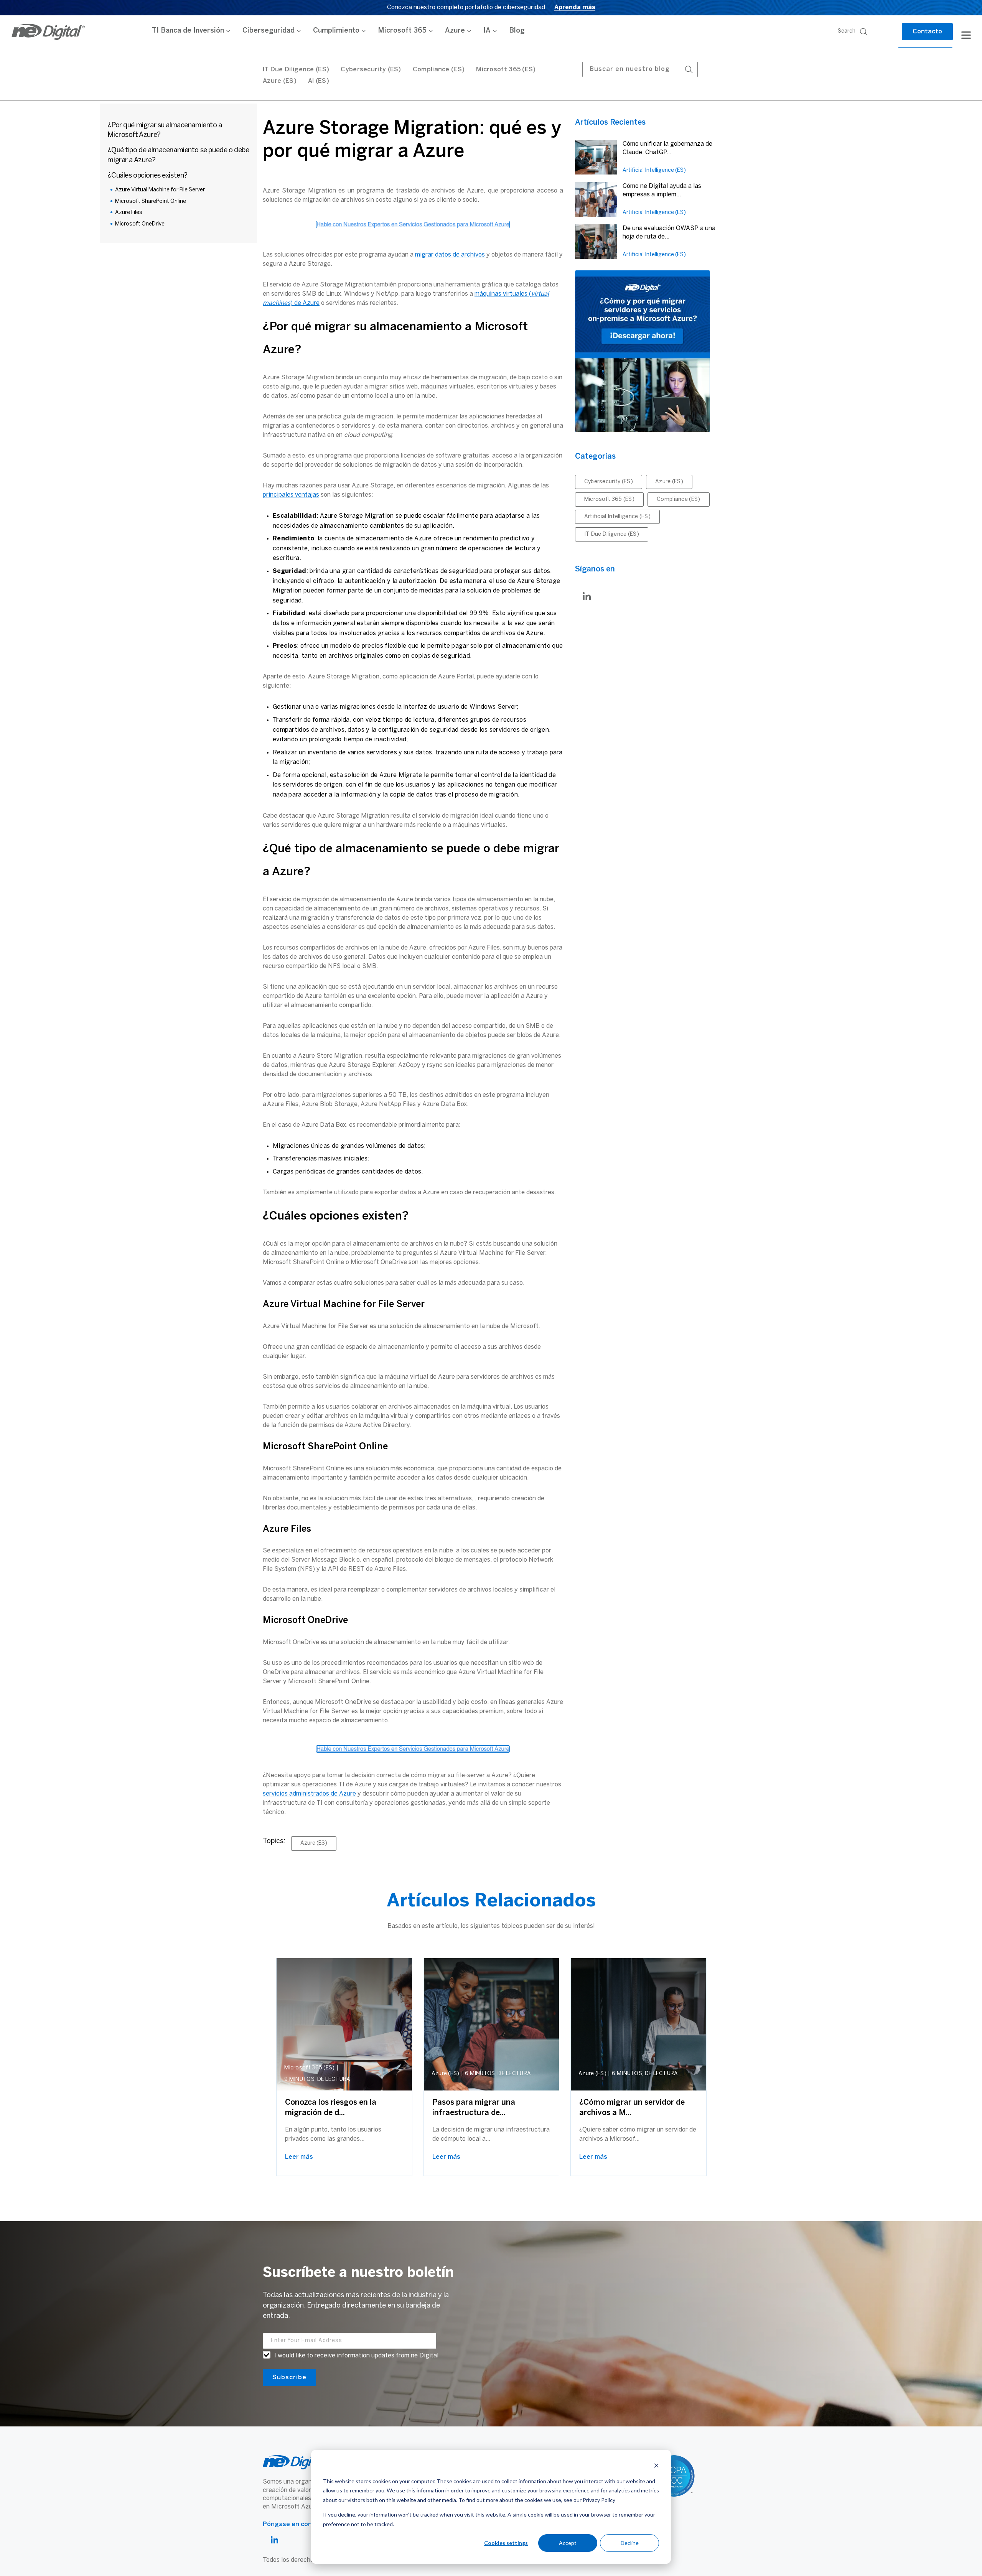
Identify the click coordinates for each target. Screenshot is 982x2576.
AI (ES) (319, 81)
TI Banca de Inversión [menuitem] (188, 31)
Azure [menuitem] (455, 31)
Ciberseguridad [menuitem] (269, 31)
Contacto (927, 32)
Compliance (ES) (439, 70)
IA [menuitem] (487, 31)
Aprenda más (575, 7)
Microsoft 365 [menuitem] (402, 31)
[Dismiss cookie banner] (656, 2467)
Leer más (299, 2157)
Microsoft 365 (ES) (506, 70)
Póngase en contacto (296, 2524)
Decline (630, 2543)
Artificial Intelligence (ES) (654, 170)
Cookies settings (506, 2543)
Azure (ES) (280, 81)
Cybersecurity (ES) (371, 70)
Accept (568, 2543)
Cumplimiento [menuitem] (336, 31)
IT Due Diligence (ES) (612, 534)
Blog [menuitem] (517, 31)
